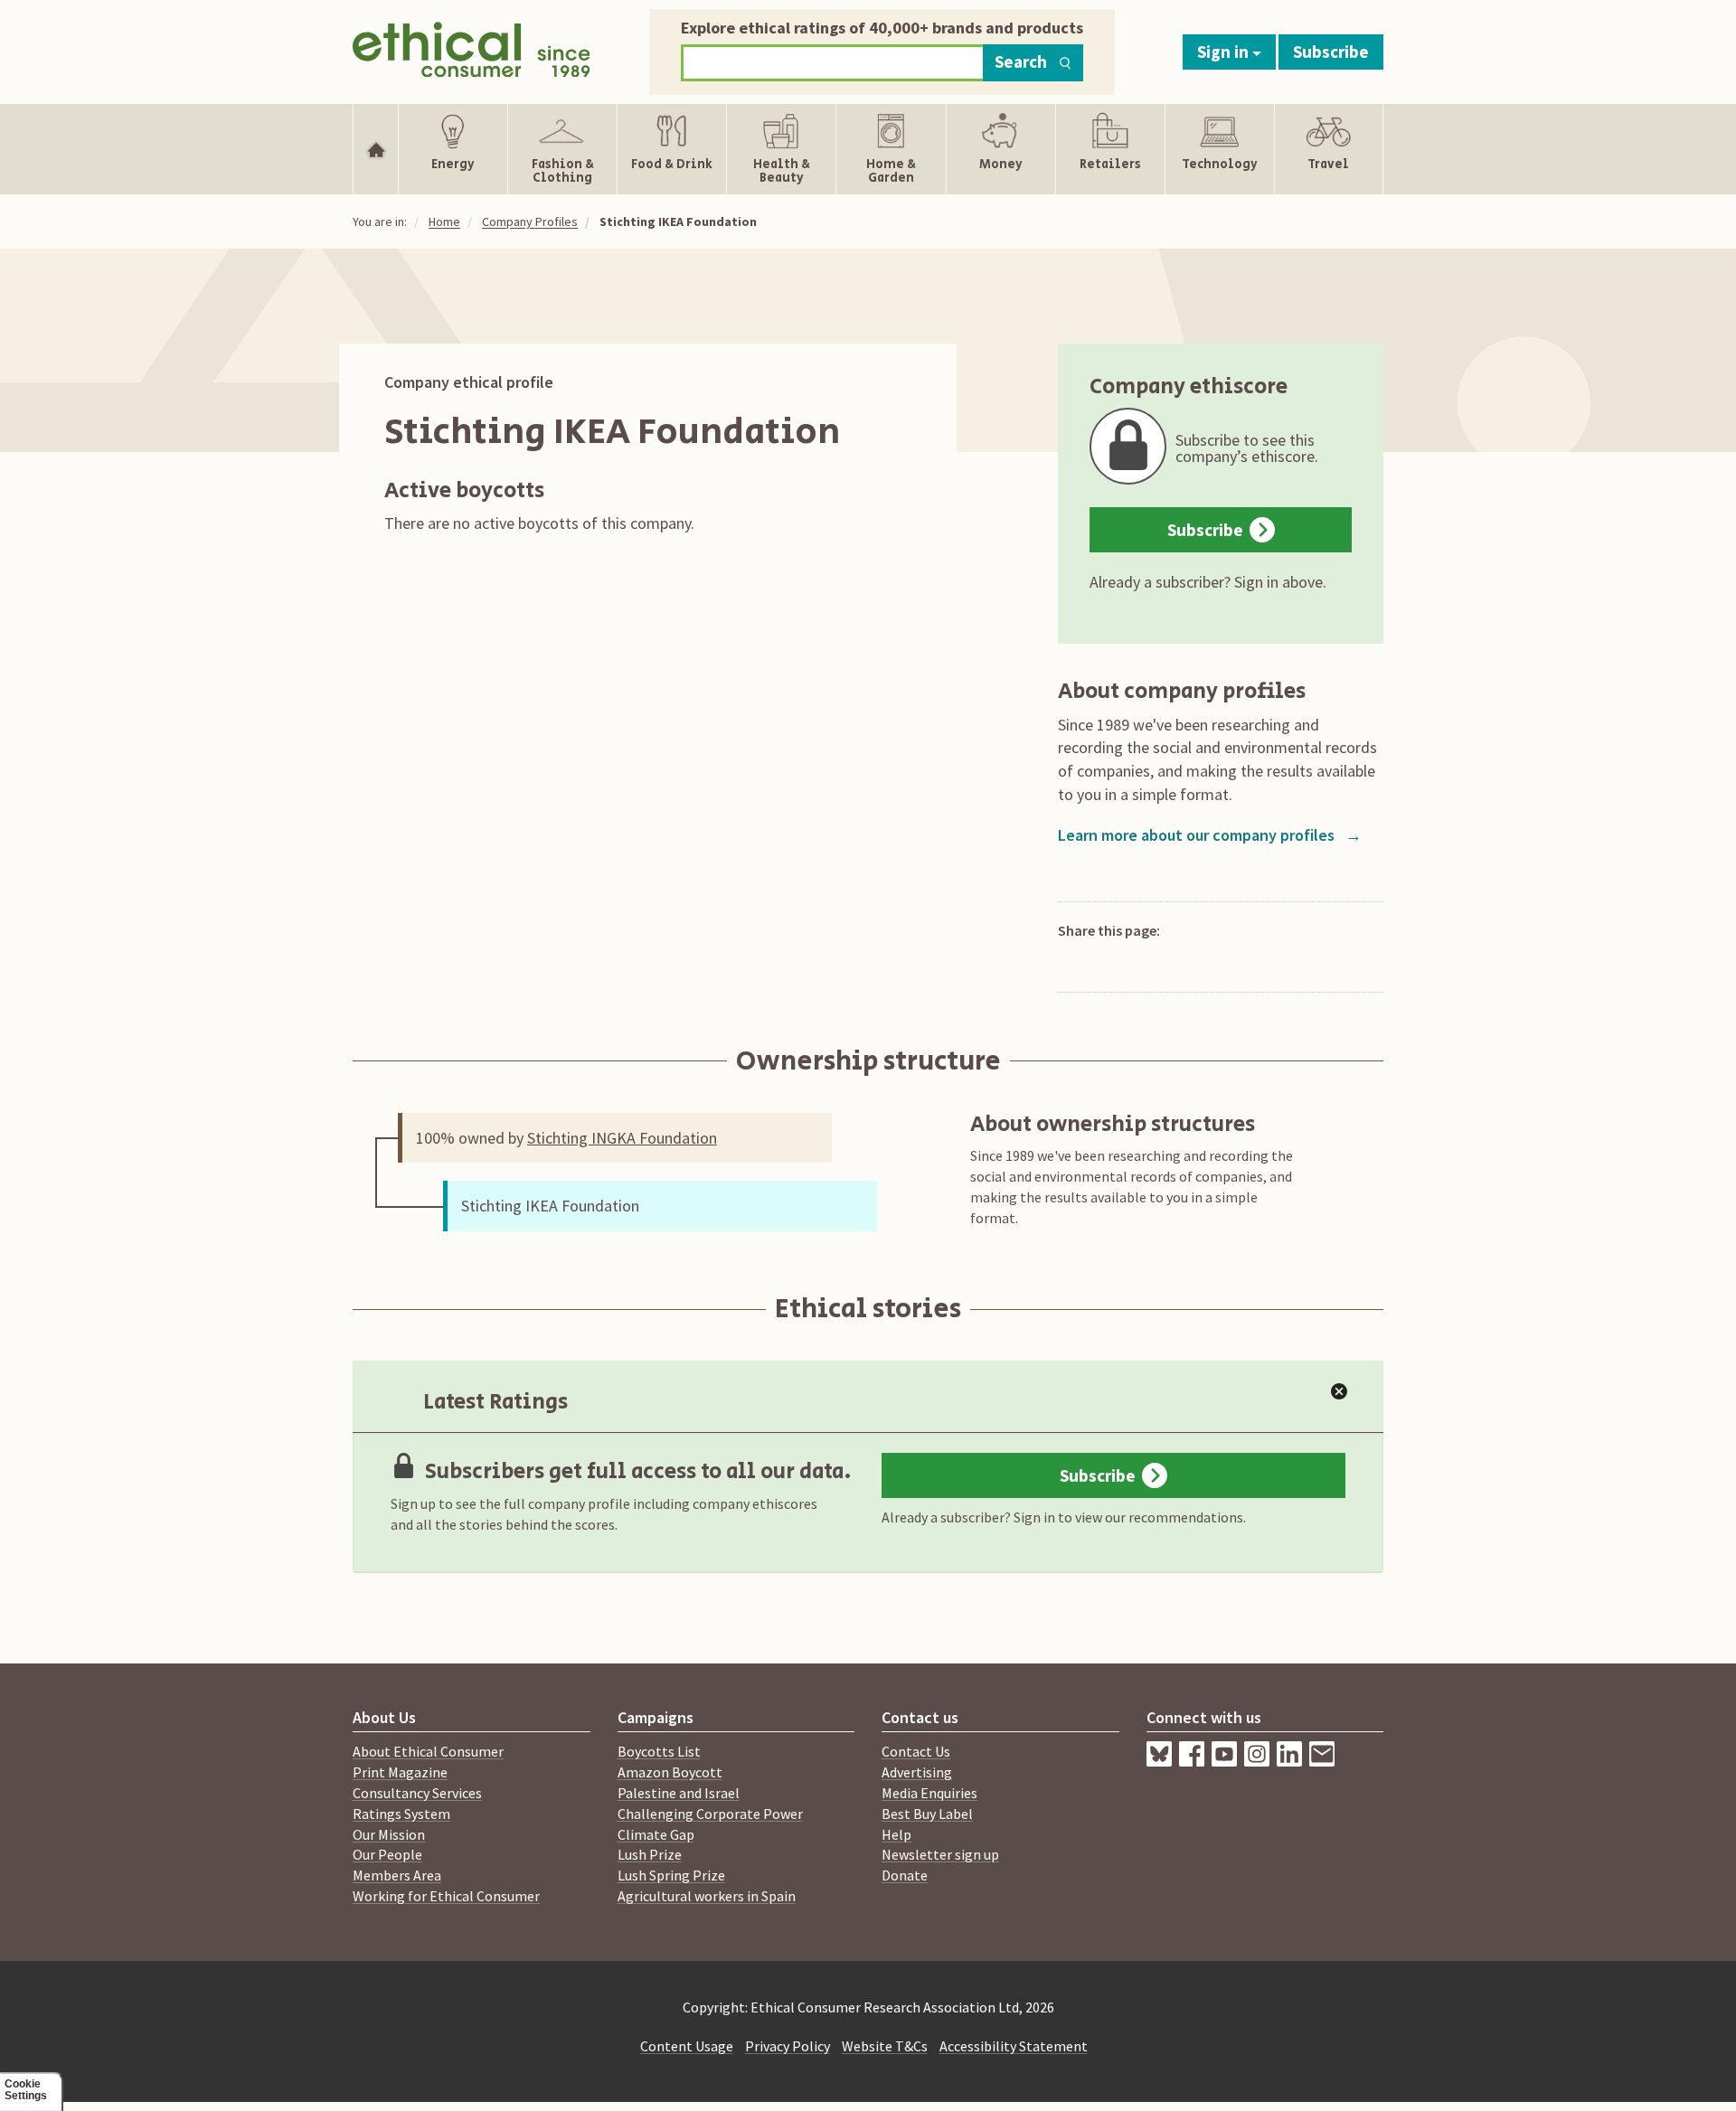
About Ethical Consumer (428, 1751)
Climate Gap (656, 1834)
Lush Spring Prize (671, 1875)
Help (896, 1834)
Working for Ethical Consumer (446, 1896)
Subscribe (1331, 52)
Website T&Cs (885, 2046)
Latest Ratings (495, 1402)
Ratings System (401, 1814)
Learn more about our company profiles (1210, 835)
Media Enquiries (929, 1793)
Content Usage (687, 2046)
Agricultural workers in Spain (707, 1896)
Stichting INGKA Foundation (622, 1138)
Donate (905, 1875)
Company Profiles (530, 221)
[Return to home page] (472, 47)
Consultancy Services (417, 1793)
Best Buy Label (927, 1814)
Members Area (397, 1875)
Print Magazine (400, 1772)
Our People (387, 1854)
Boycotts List (659, 1751)
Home (444, 221)
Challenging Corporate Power (710, 1814)
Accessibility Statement (1014, 2046)
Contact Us (916, 1751)
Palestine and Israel (679, 1793)
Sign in (1225, 52)
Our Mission (389, 1834)
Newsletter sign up (940, 1854)
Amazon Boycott (670, 1772)
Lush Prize (650, 1854)
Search (1021, 61)
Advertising (917, 1772)
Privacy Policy (788, 2046)
